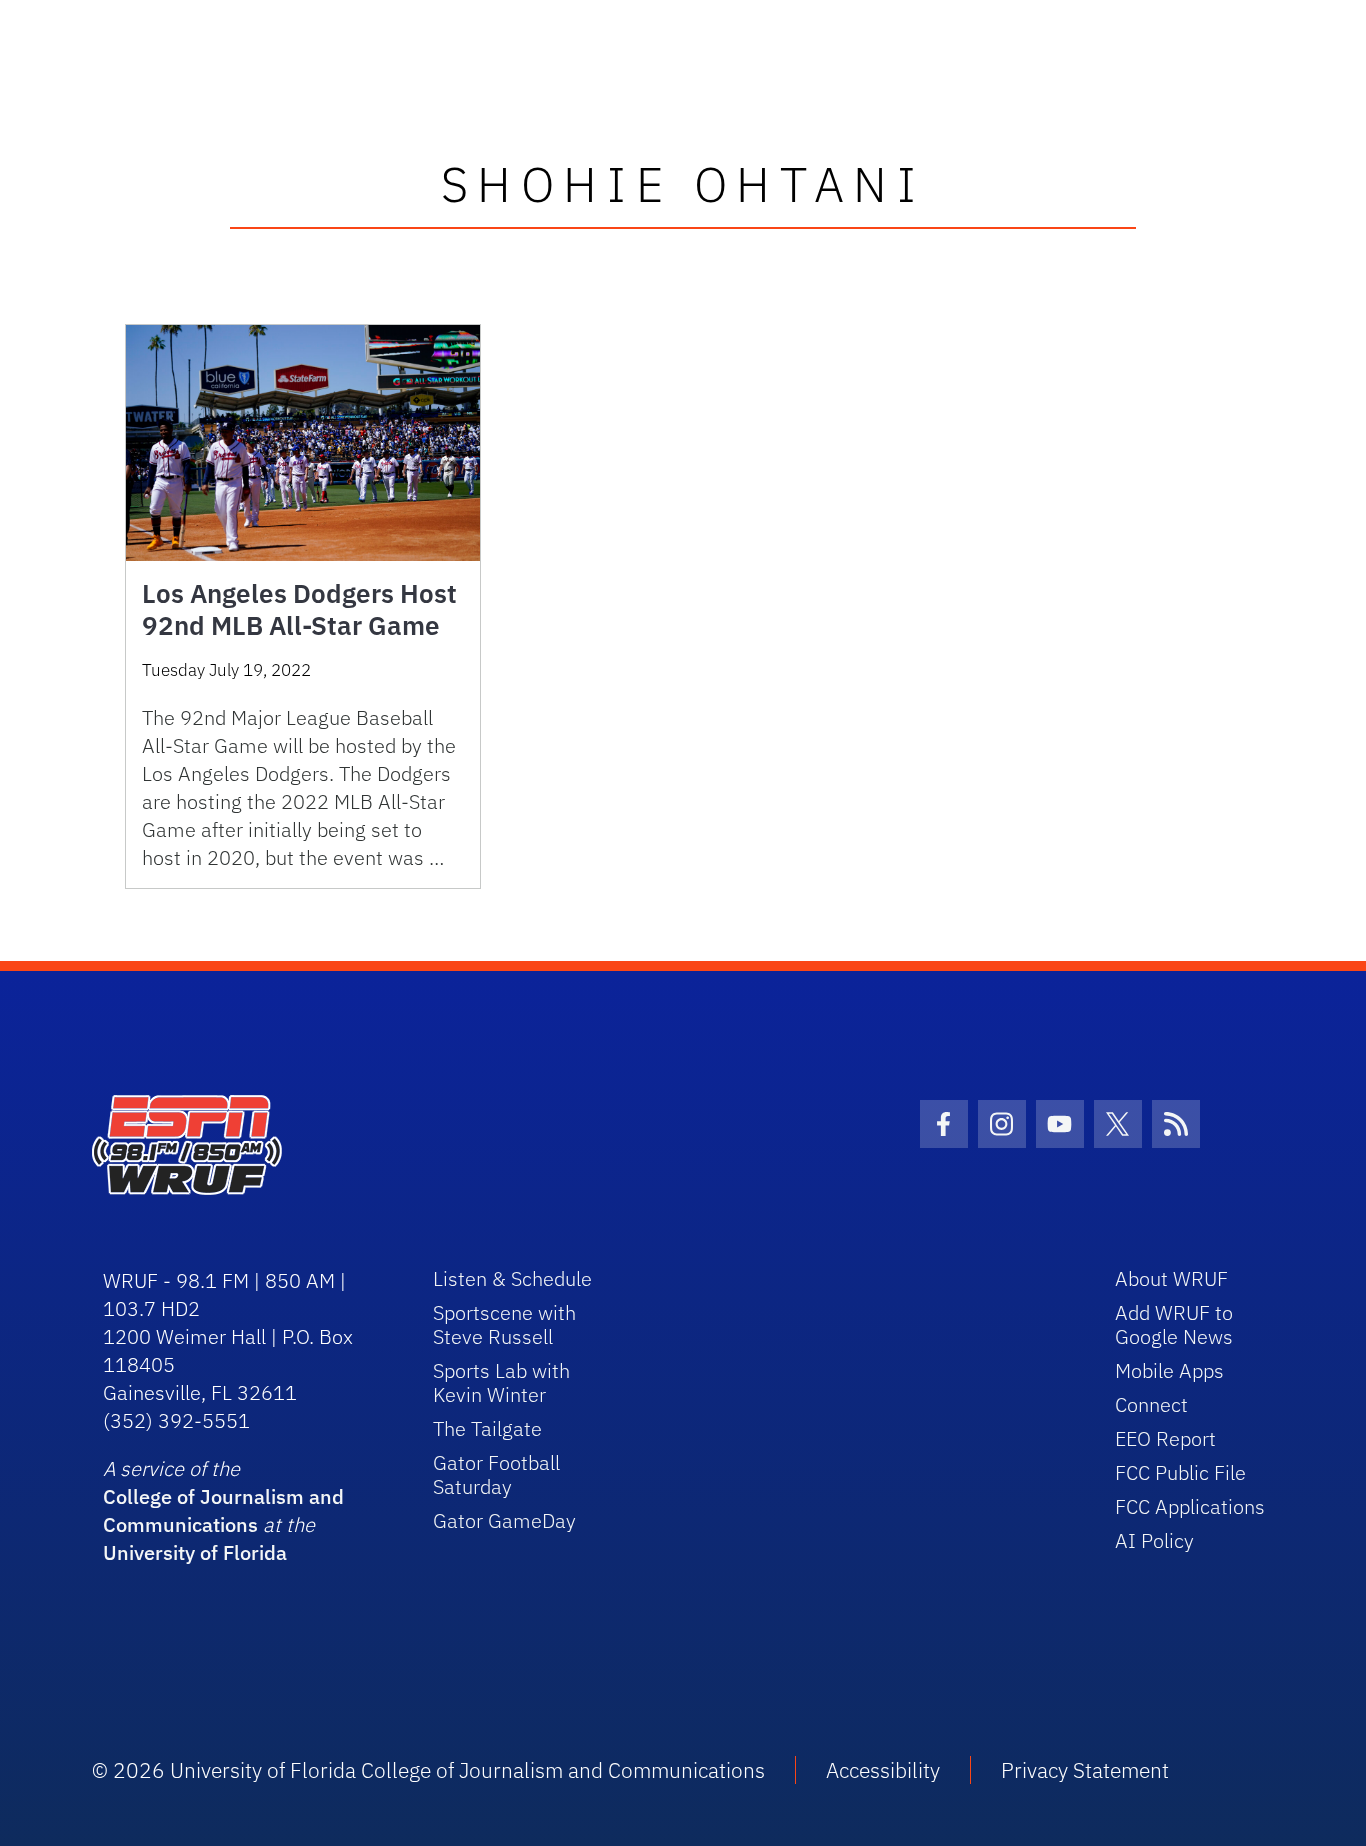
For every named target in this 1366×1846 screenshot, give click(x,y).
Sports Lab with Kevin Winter (501, 1382)
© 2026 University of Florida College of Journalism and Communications (428, 1770)
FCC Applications (1190, 1506)
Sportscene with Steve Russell (504, 1324)
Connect (1151, 1404)
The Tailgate (487, 1428)
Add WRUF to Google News (1174, 1324)
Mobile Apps (1169, 1370)
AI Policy (1154, 1540)
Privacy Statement (1085, 1770)
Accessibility (883, 1770)
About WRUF (1171, 1278)
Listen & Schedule (512, 1278)
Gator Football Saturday (496, 1474)
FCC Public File (1180, 1472)
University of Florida (195, 1552)
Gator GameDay (504, 1520)
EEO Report (1165, 1438)
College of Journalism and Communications (223, 1510)
